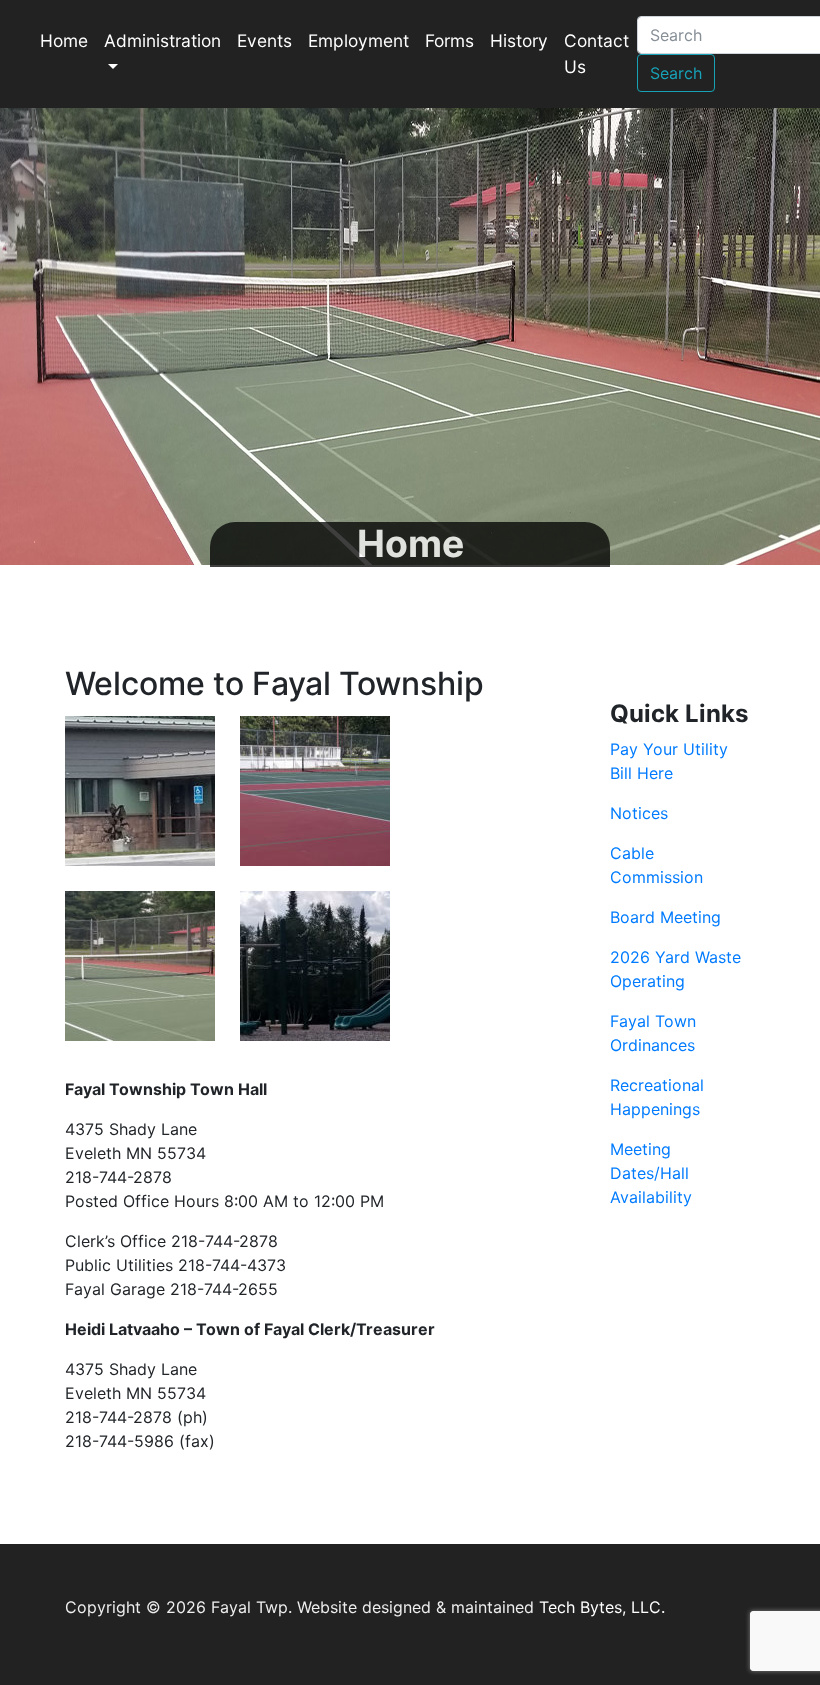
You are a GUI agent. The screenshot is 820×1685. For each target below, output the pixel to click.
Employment (358, 40)
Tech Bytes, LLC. (602, 1607)
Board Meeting (665, 917)
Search (676, 73)
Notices (639, 813)
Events (264, 40)
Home (64, 40)
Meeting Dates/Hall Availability (651, 1173)
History (519, 40)
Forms (449, 40)
